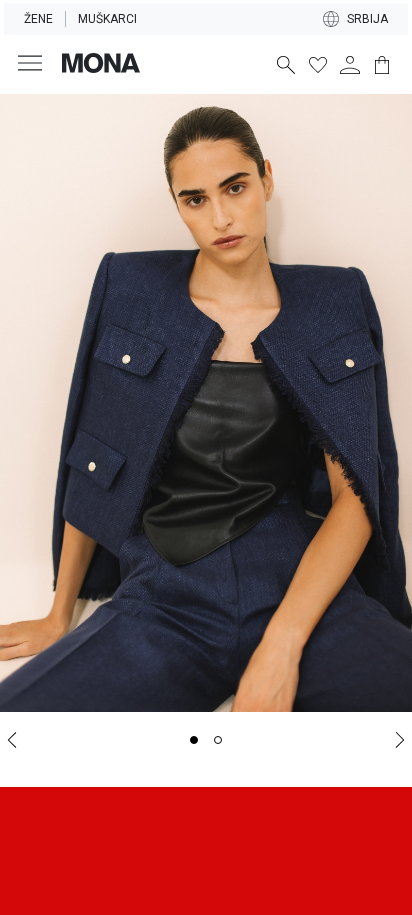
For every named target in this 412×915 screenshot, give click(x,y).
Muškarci (107, 19)
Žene (38, 19)
